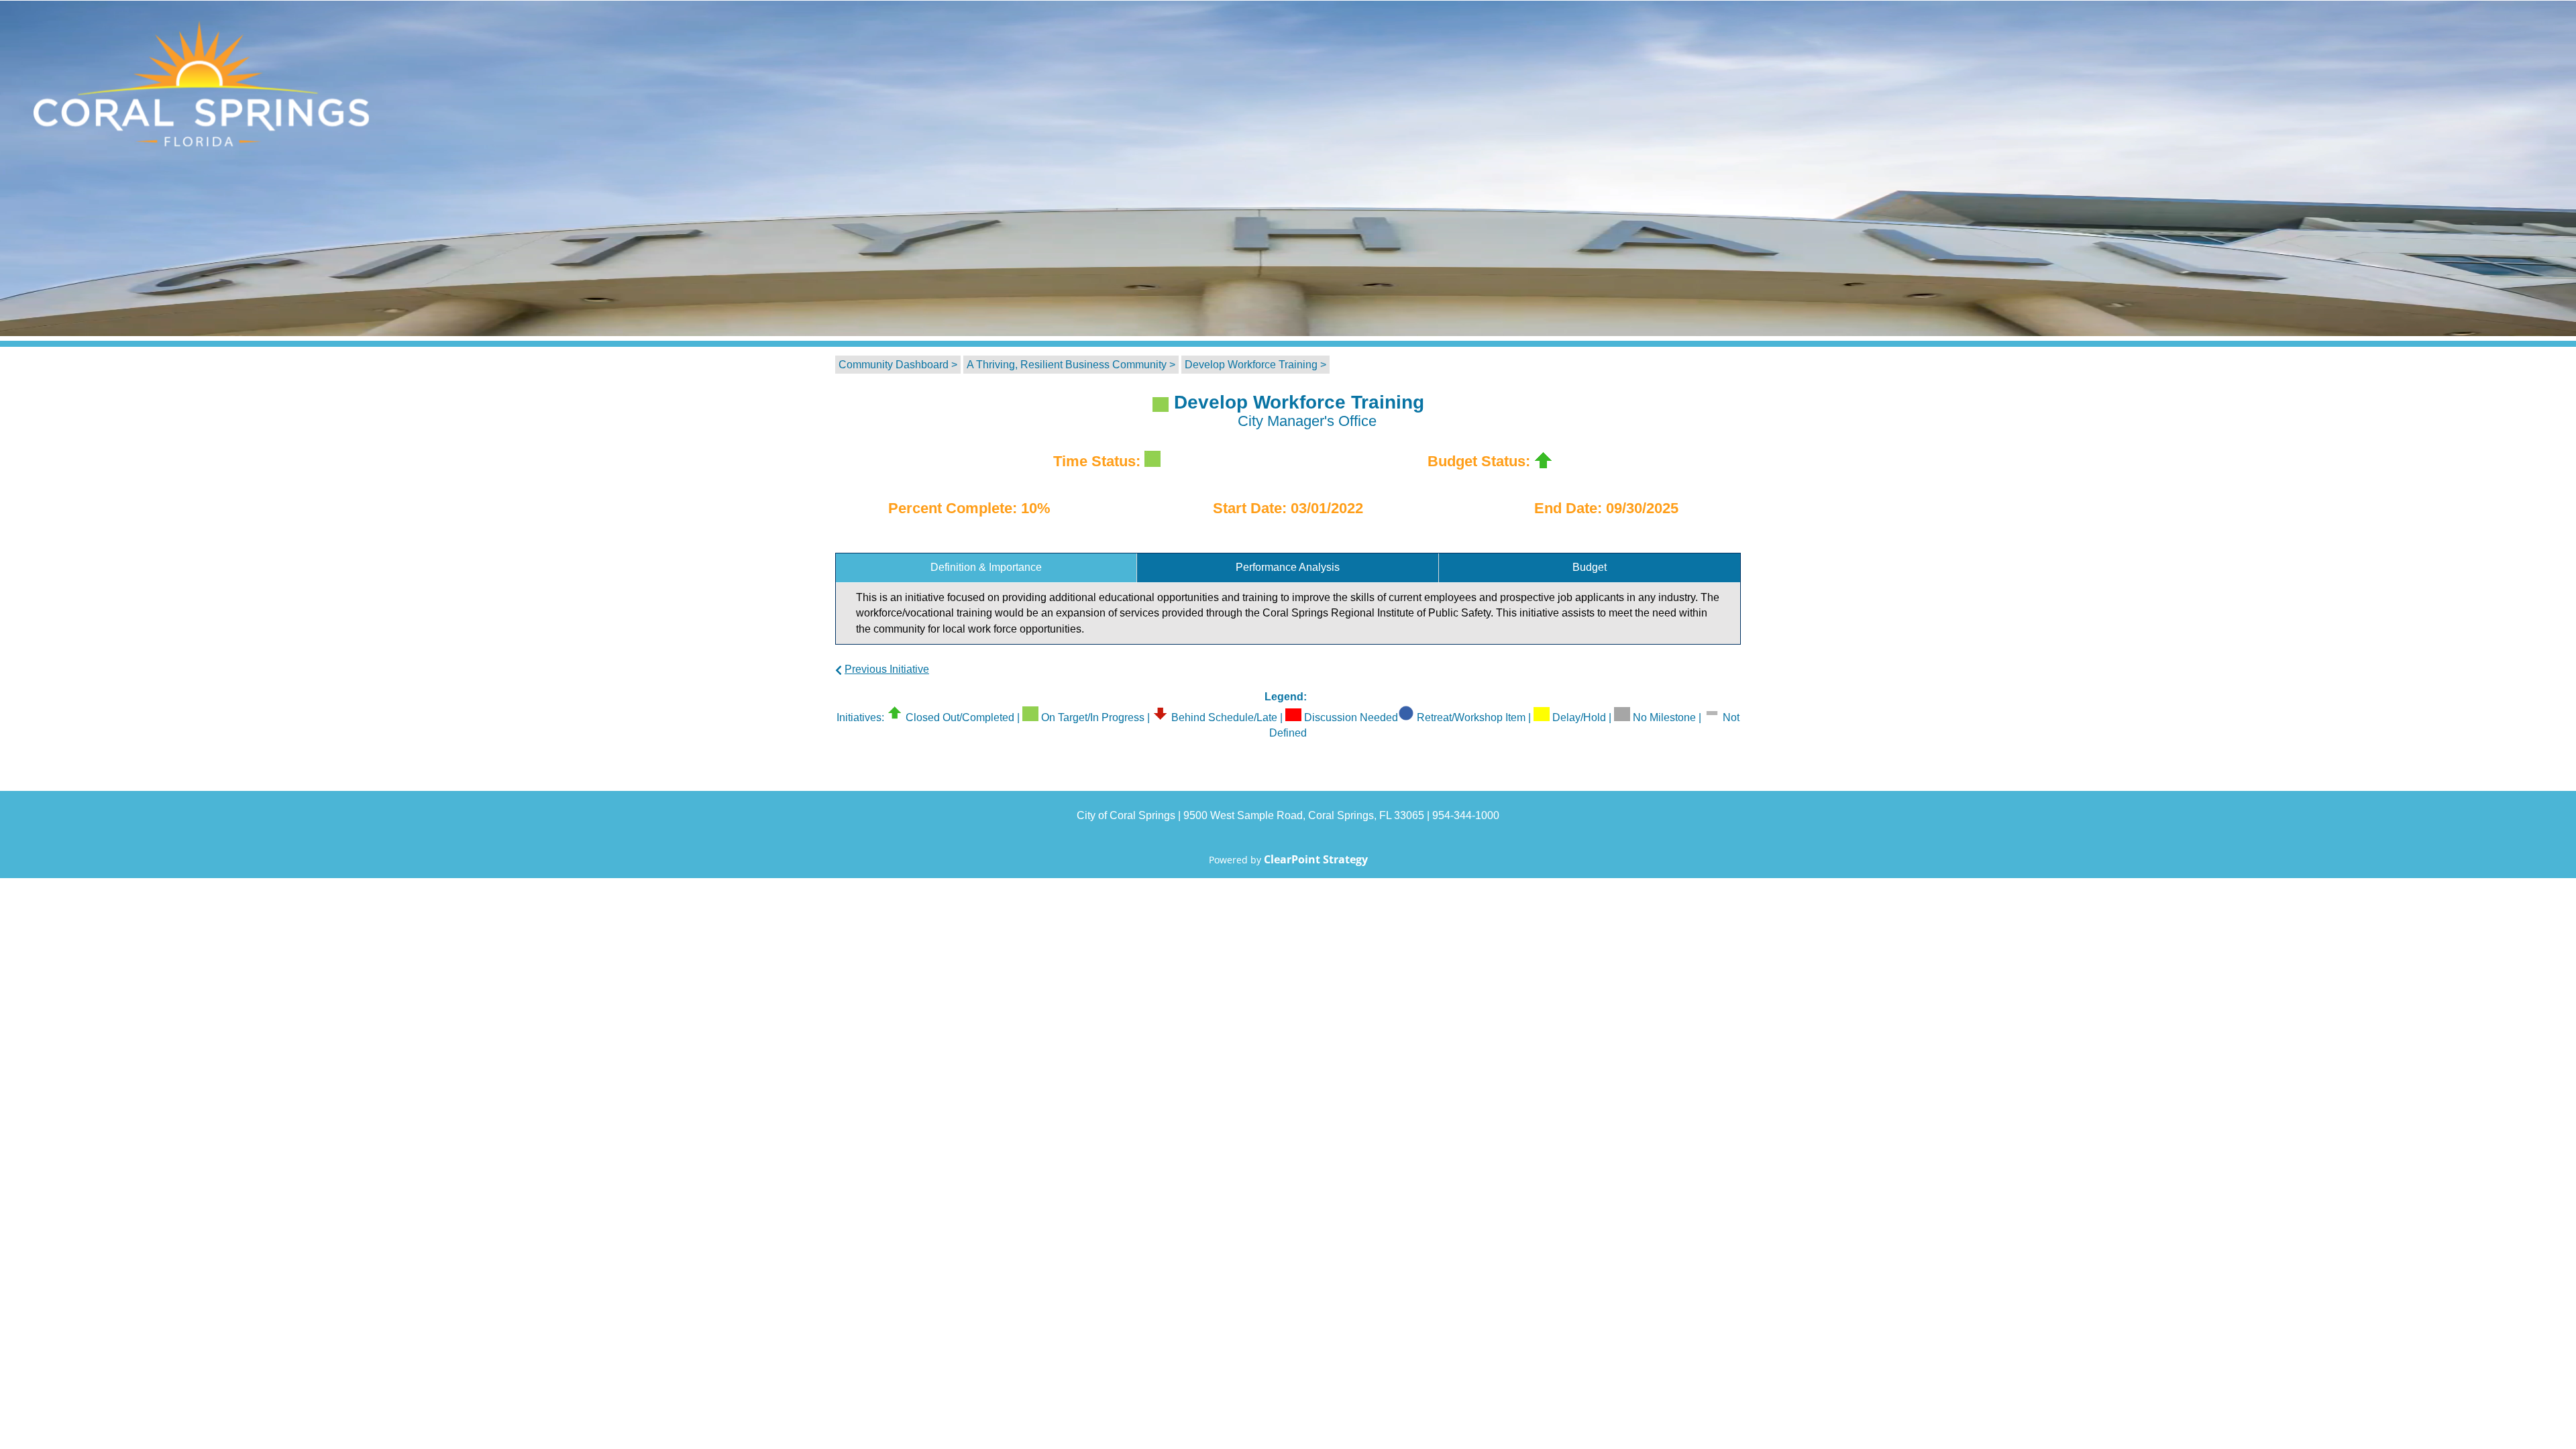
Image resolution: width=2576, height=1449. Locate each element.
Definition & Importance (986, 567)
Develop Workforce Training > (1255, 365)
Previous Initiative (887, 669)
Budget (1590, 567)
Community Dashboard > (898, 365)
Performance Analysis (1288, 567)
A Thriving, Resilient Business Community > (1071, 365)
